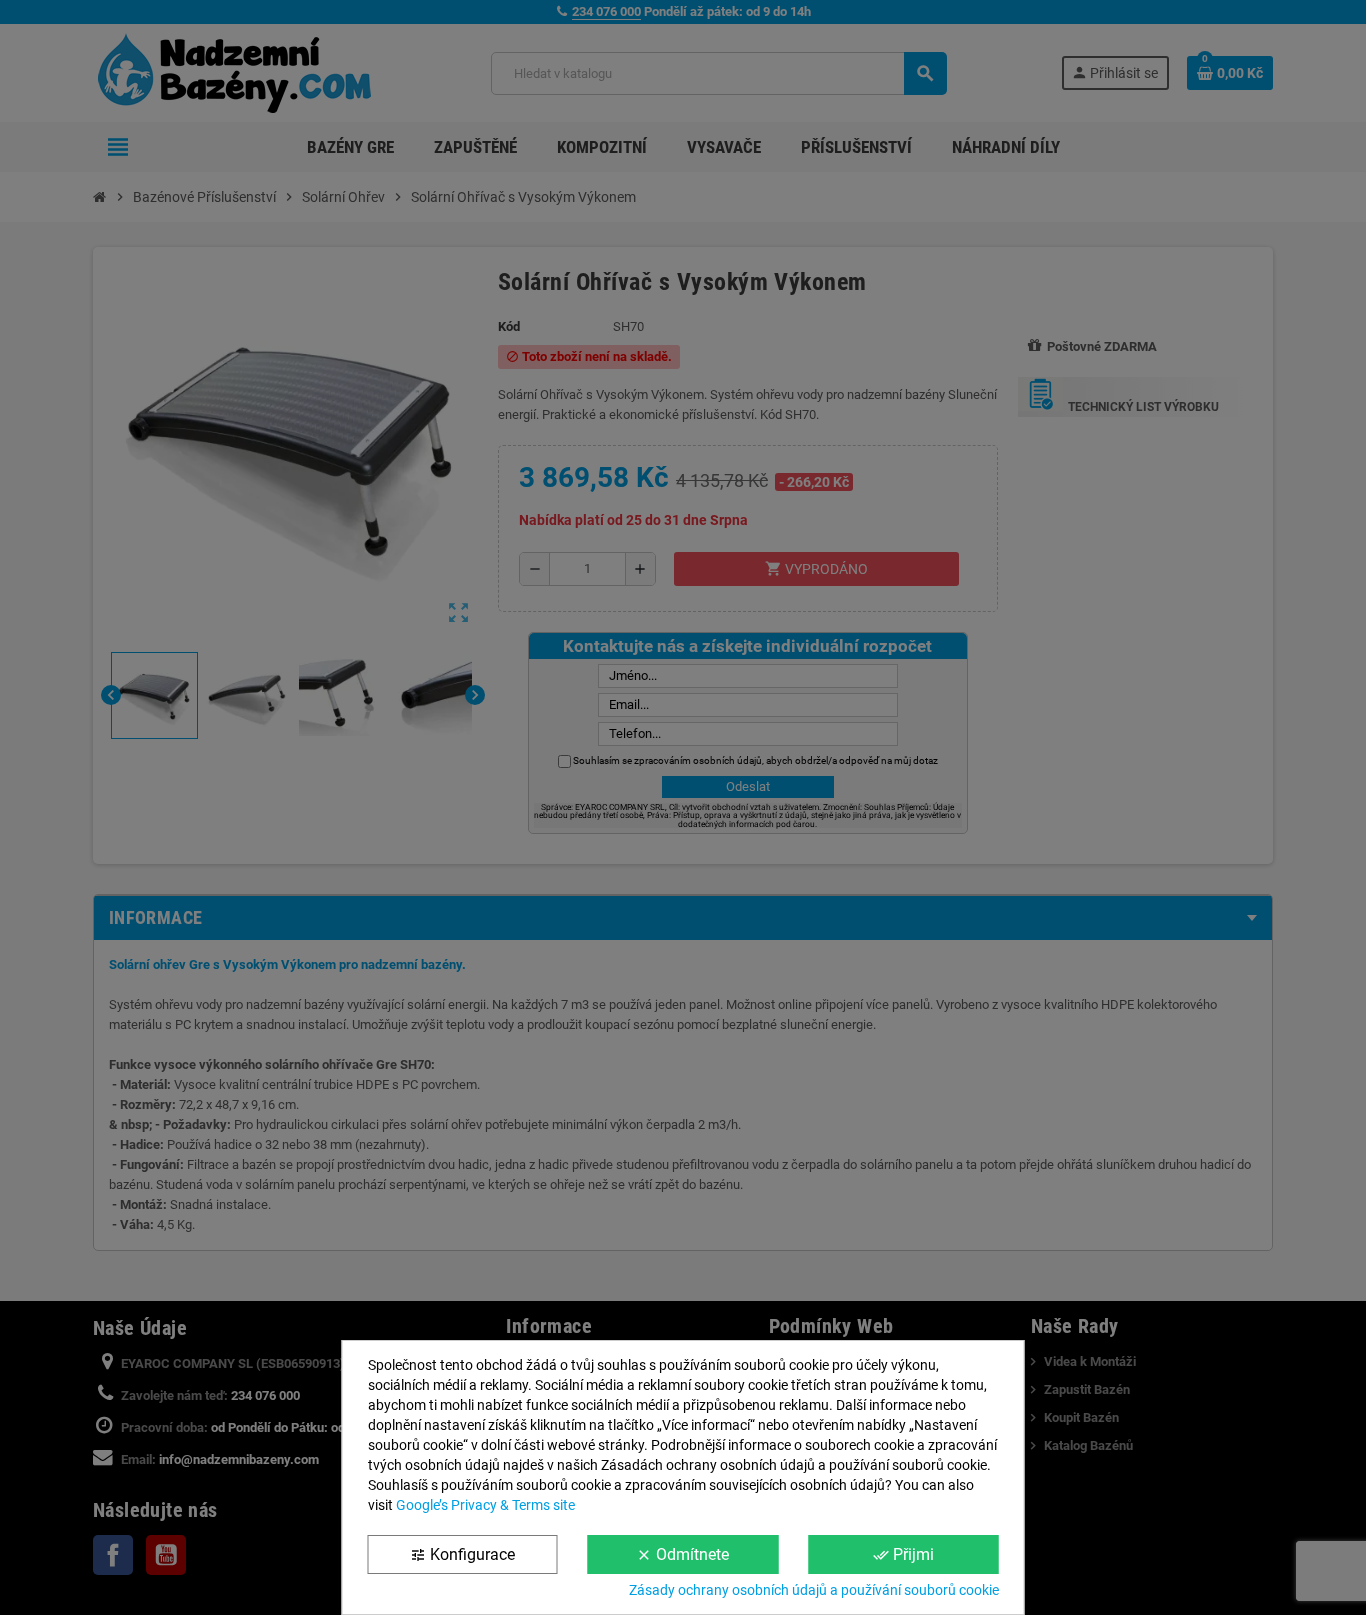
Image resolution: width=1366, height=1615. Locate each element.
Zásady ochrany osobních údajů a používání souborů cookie (814, 1590)
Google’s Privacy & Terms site (485, 1505)
